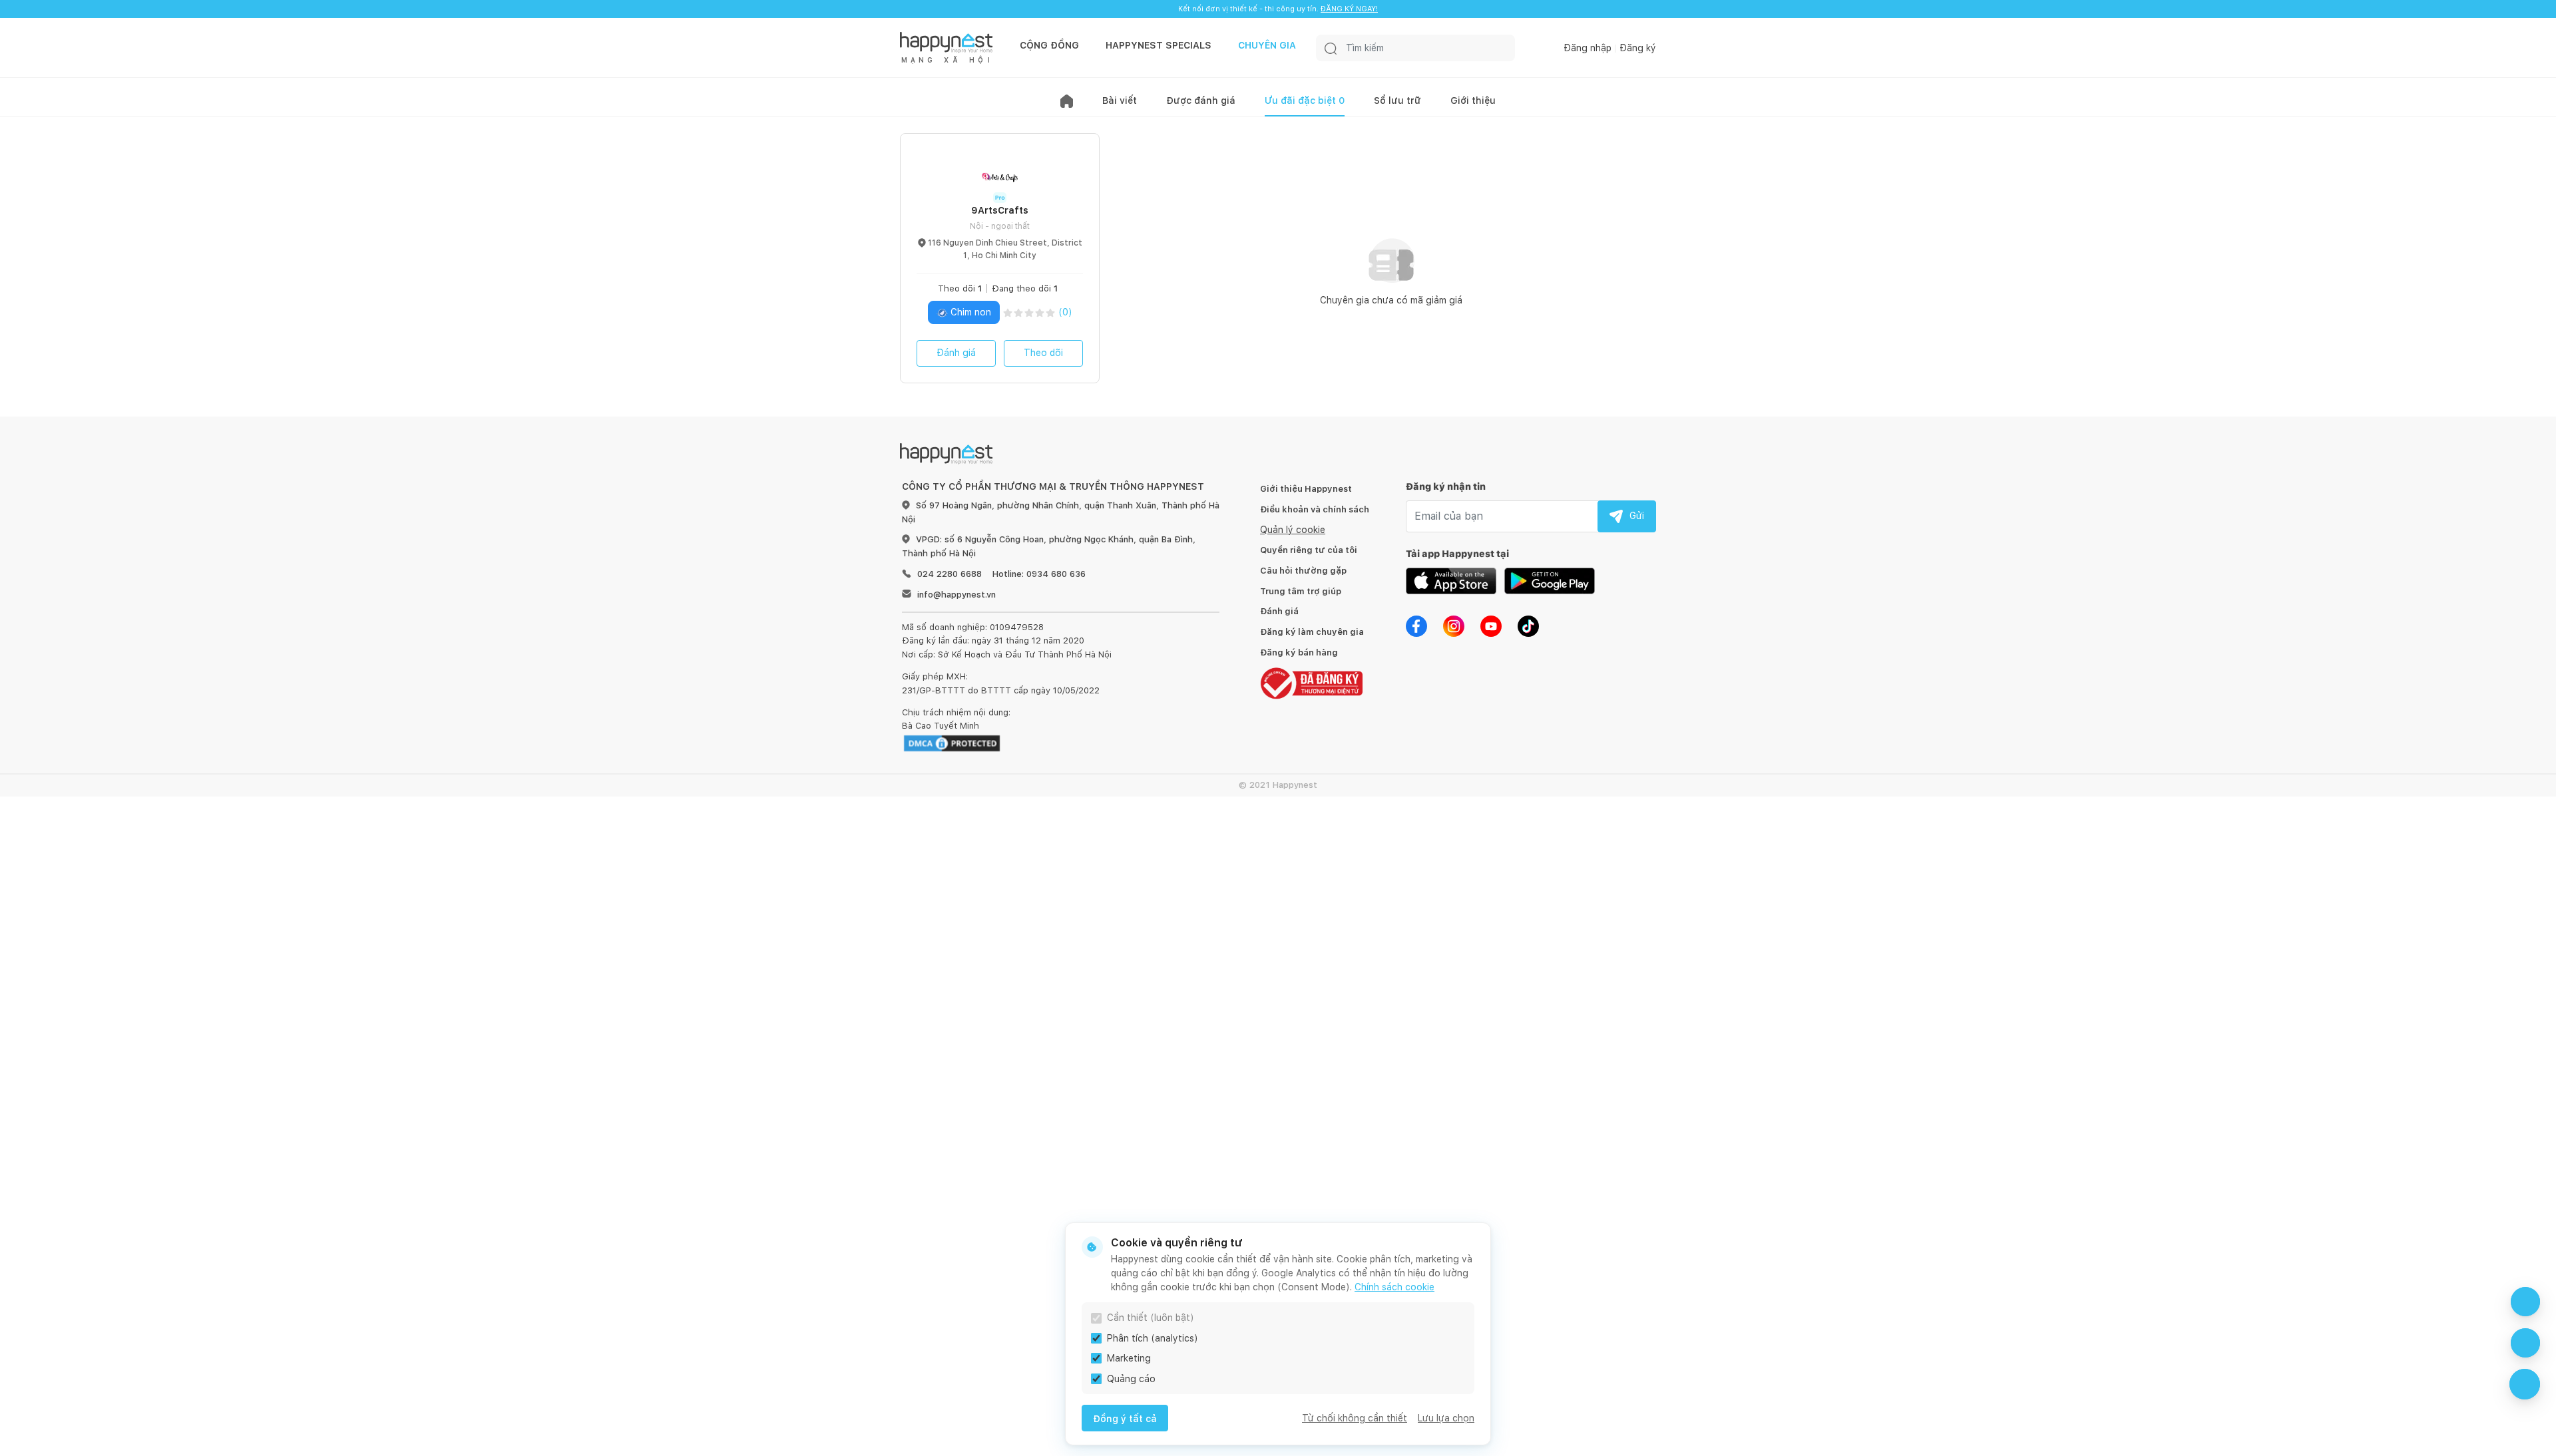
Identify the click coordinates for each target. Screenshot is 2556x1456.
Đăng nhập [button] (1588, 48)
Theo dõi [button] (960, 288)
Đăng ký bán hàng (1299, 652)
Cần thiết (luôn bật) (1151, 1318)
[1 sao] (1008, 312)
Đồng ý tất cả (1125, 1419)
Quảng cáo (1131, 1379)
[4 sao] (1040, 312)
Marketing (1129, 1358)
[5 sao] (1050, 312)
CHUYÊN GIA (1267, 45)
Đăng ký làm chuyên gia (1312, 632)
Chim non (969, 312)
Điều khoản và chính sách (1315, 509)
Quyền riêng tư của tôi (1309, 550)
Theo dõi (1043, 353)
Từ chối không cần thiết (1355, 1418)
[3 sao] (1029, 312)
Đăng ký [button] (1638, 48)
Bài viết (1120, 100)
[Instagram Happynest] (1454, 625)
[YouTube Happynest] (1491, 625)
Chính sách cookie (1394, 1287)
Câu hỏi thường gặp (1303, 571)
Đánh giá (956, 353)
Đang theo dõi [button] (1025, 288)
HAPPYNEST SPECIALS (1159, 45)
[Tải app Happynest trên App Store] (1451, 580)
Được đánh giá (1201, 100)
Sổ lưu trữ (1397, 100)
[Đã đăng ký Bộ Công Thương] (1311, 682)
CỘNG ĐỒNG (1049, 45)
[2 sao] (1018, 312)
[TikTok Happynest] (1528, 625)
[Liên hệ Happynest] (2525, 1384)
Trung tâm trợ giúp (1301, 591)
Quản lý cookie (1293, 530)
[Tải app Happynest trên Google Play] (1550, 580)
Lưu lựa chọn (1446, 1418)
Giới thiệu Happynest (1306, 489)
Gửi (1637, 516)
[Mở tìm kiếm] (1331, 48)
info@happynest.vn (957, 595)
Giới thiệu (1473, 100)
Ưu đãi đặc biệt (1305, 100)
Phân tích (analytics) (1153, 1338)
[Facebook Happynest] (1416, 625)
